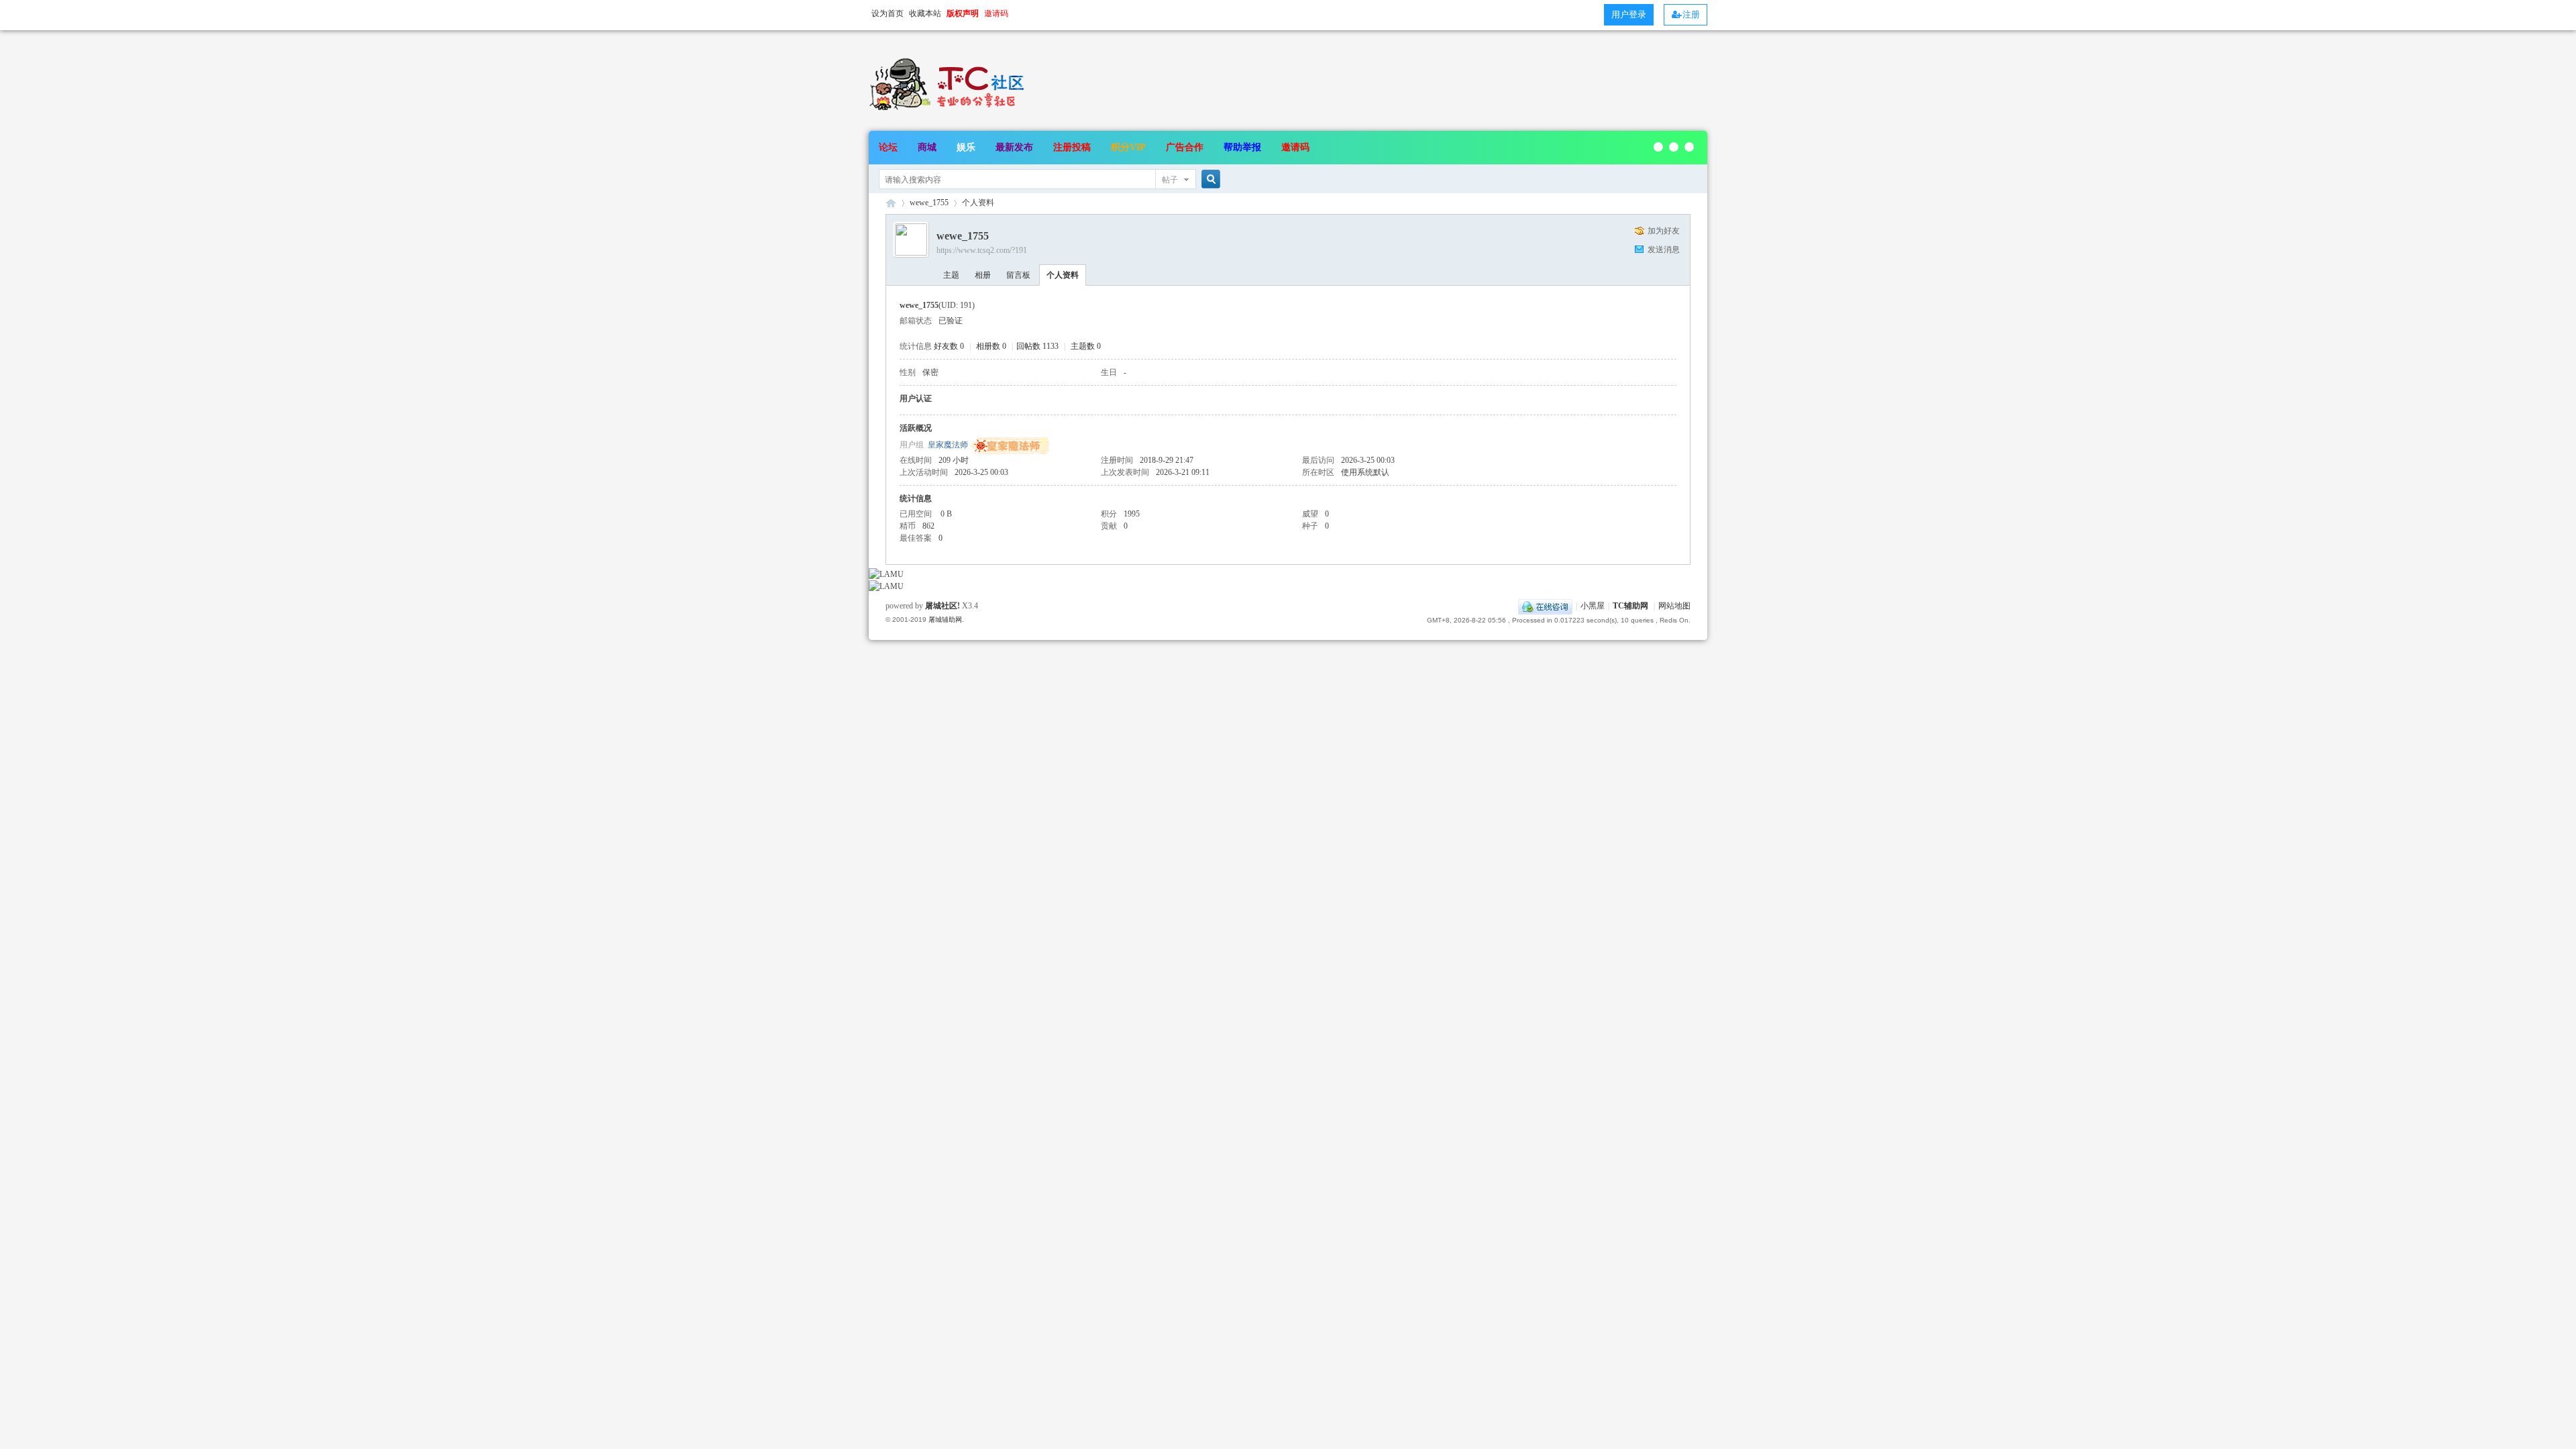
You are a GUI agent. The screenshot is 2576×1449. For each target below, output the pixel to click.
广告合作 (1185, 147)
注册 (1691, 14)
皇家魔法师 (948, 445)
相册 (983, 275)
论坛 (888, 147)
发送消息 (1664, 250)
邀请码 (1295, 147)
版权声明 (963, 13)
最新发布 (1014, 147)
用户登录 (1629, 14)
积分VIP (1128, 147)
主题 (951, 275)
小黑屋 (1593, 606)
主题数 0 (1086, 346)
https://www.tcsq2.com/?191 (982, 250)
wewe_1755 (929, 203)
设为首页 (888, 13)
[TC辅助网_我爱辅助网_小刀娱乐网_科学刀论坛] (949, 111)
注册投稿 (1072, 147)
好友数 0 (949, 346)
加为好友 (1664, 231)
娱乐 (966, 147)
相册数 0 (991, 346)
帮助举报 (1242, 147)
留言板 (1018, 275)
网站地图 (1674, 606)
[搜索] (1209, 179)
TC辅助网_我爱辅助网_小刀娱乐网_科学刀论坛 (891, 203)
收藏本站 (925, 13)
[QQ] (1545, 606)
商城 (927, 147)
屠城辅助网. (946, 620)
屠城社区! (943, 606)
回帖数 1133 (1037, 346)
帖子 (1170, 180)
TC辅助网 (1630, 606)
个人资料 (1063, 275)
